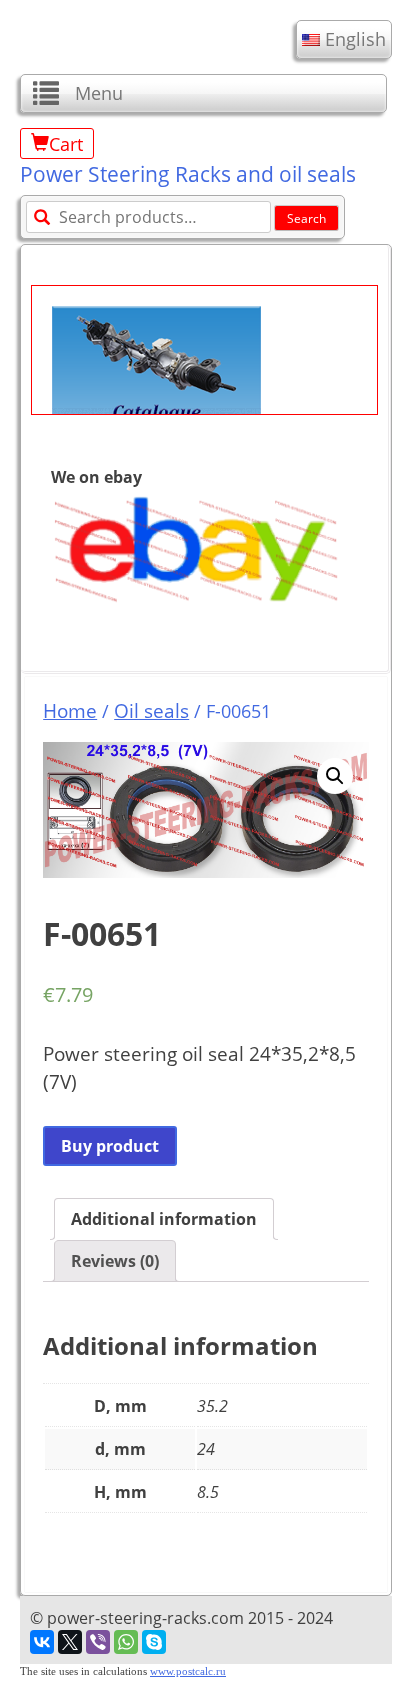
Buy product (110, 1146)
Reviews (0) (115, 1261)
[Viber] (98, 1642)
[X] (70, 1642)
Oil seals (151, 710)
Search (306, 218)
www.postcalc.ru (188, 1671)
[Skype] (154, 1642)
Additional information (164, 1219)
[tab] (164, 1219)
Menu (99, 93)
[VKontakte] (42, 1642)
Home (70, 710)
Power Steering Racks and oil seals (188, 174)
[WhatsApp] (126, 1642)
